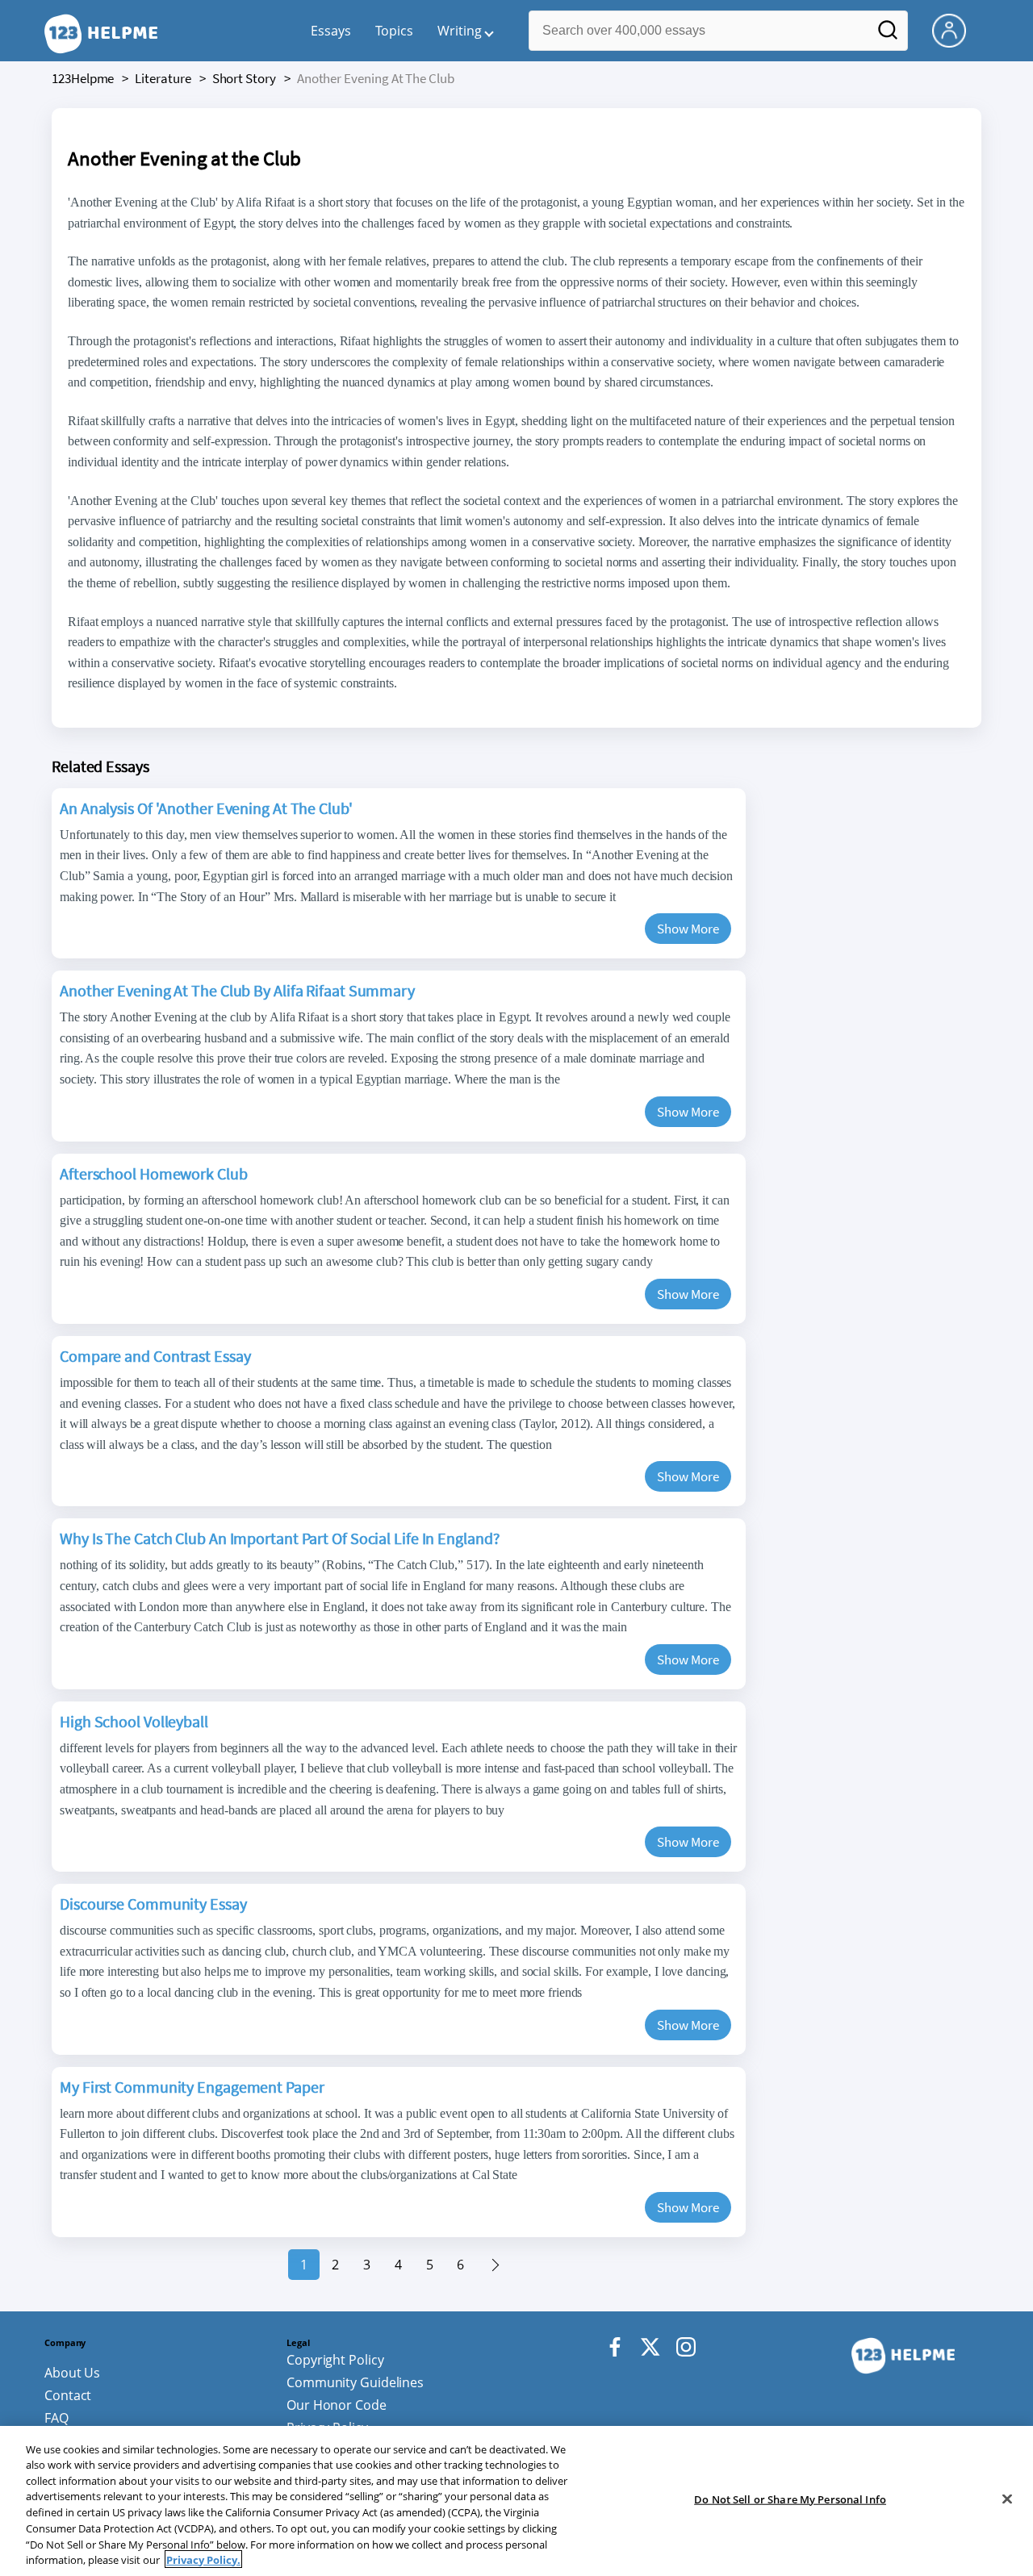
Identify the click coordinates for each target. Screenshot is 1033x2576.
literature (163, 78)
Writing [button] (460, 31)
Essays (331, 31)
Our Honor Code (337, 2405)
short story (244, 78)
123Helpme (83, 78)
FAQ (56, 2418)
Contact (68, 2395)
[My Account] (956, 29)
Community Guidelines (355, 2382)
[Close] (1007, 2499)
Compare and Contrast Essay (155, 1356)
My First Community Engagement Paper (192, 2087)
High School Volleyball (134, 1721)
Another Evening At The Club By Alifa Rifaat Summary (237, 990)
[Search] (888, 35)
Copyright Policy (335, 2360)
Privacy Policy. (203, 2559)
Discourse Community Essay (153, 1904)
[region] (516, 2501)
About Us (72, 2373)
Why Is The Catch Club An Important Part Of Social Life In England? (280, 1538)
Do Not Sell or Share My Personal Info (790, 2499)
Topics (394, 31)
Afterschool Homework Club (154, 1173)
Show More (688, 929)
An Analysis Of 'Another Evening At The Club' (206, 808)
